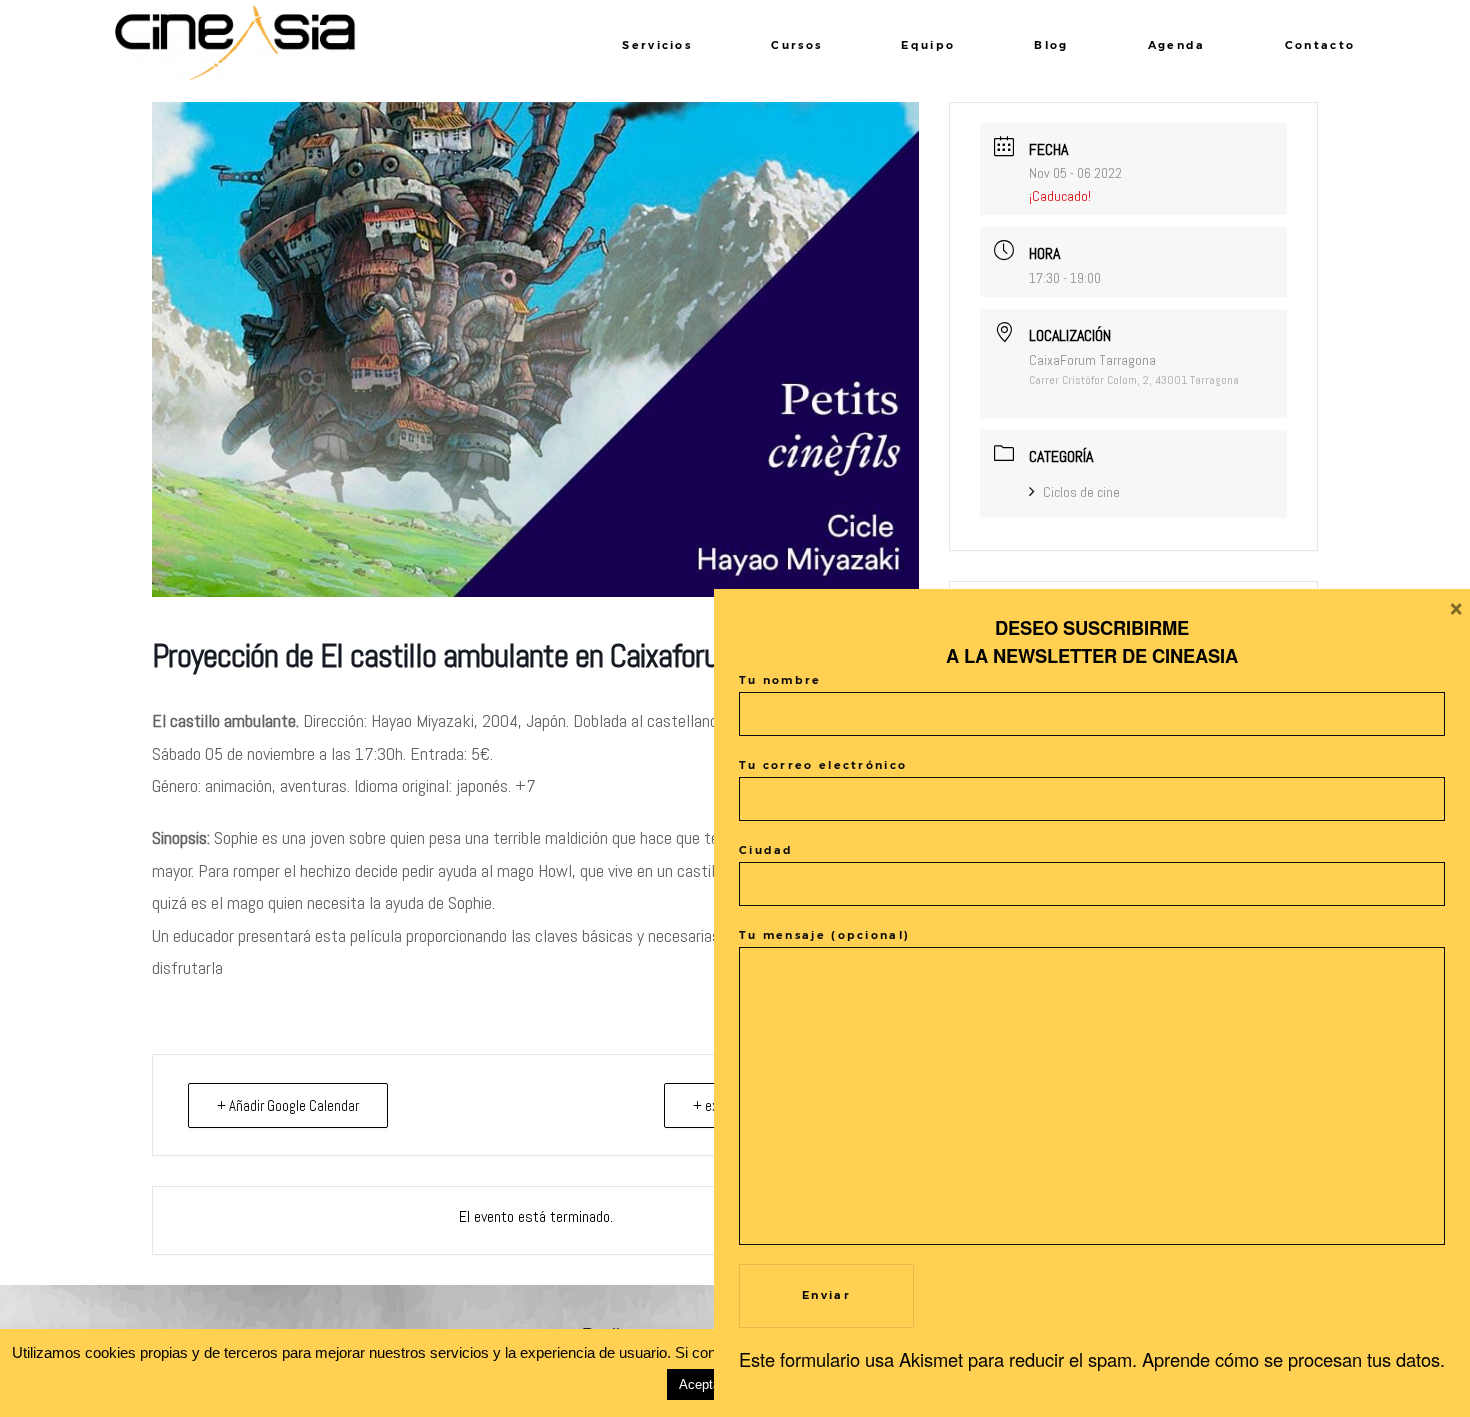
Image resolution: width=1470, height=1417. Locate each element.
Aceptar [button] (701, 1384)
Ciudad (766, 850)
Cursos (796, 45)
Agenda (1177, 45)
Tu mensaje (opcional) (824, 935)
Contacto (1320, 45)
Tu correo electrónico (823, 765)
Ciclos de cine (1081, 492)
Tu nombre (780, 680)
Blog (1051, 45)
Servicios (657, 45)
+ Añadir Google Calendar (288, 1105)
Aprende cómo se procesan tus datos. (1293, 1359)
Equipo (928, 45)
